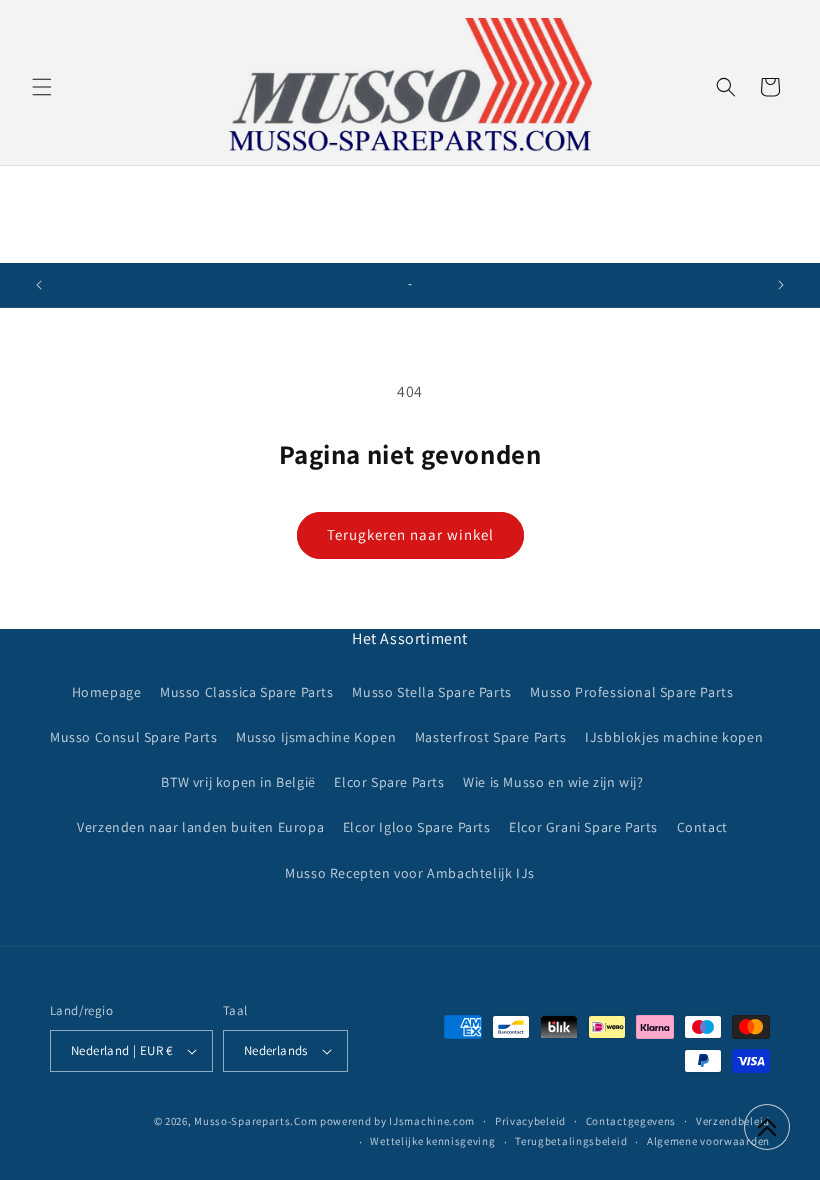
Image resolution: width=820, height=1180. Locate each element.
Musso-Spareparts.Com (255, 1121)
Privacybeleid (530, 1121)
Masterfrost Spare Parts (491, 737)
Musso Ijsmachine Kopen (316, 737)
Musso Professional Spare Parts (631, 692)
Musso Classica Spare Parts (247, 692)
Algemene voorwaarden (708, 1141)
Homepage (107, 692)
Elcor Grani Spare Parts (583, 827)
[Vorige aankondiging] (39, 285)
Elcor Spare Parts (389, 782)
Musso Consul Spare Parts (133, 737)
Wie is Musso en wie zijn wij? (553, 782)
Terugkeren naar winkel (410, 534)
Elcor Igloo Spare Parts (417, 827)
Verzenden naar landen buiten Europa (200, 827)
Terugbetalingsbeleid (571, 1141)
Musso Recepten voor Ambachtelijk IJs (410, 873)
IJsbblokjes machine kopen (674, 737)
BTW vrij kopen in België (238, 782)
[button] (42, 87)
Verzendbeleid (733, 1121)
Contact (702, 827)
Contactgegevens (631, 1121)
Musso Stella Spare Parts (431, 692)
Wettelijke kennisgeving (432, 1141)
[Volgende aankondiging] (781, 285)
